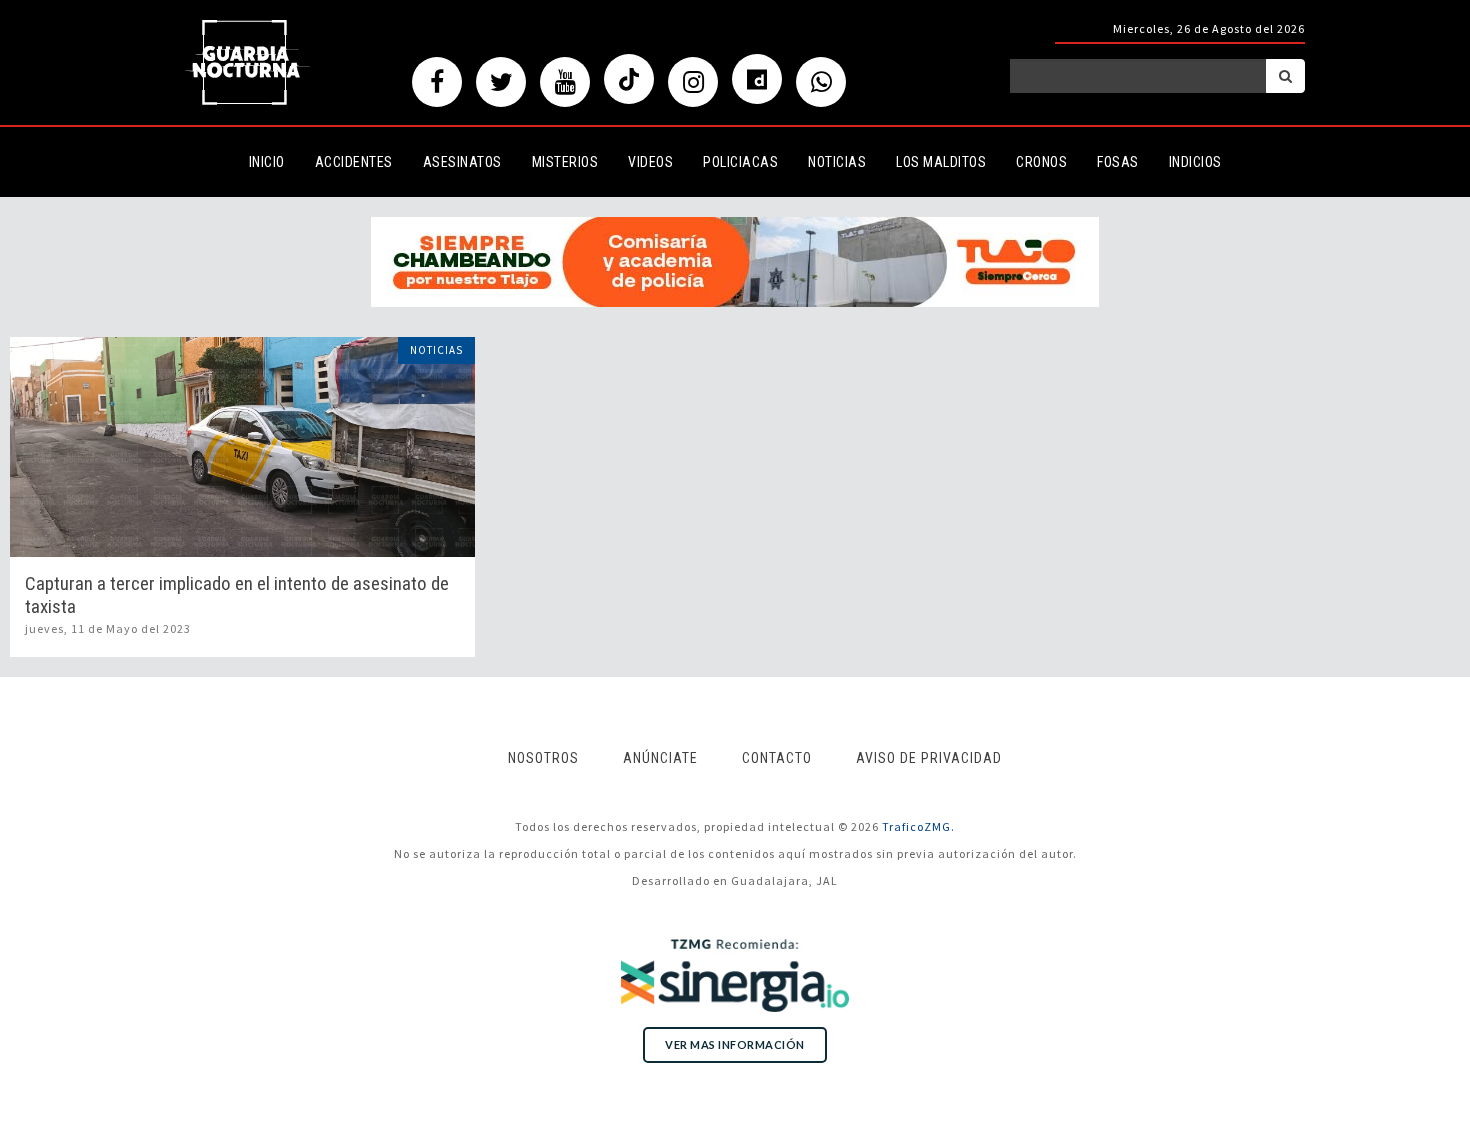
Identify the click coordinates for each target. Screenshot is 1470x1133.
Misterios (565, 162)
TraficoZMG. (918, 826)
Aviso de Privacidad (929, 758)
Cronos (1041, 162)
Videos (650, 162)
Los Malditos (941, 162)
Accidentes (354, 162)
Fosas (1118, 162)
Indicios (1195, 162)
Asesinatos (462, 162)
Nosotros (543, 758)
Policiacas (740, 162)
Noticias (837, 162)
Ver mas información (735, 1044)
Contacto (777, 758)
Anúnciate (660, 758)
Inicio (267, 162)
